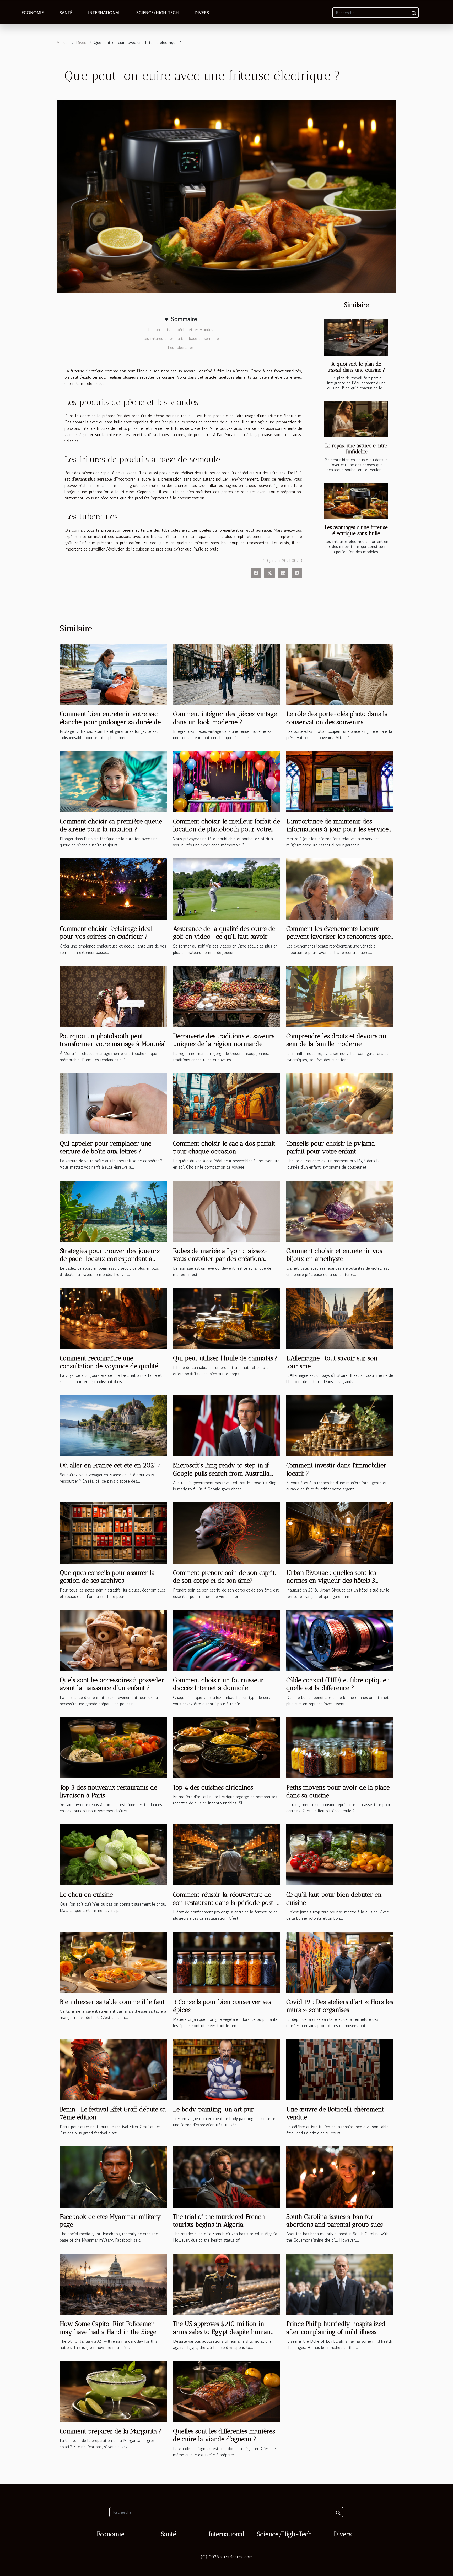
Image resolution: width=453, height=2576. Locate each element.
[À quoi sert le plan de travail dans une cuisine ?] (356, 337)
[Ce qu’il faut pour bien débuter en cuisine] (340, 1854)
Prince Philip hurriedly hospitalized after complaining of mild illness (336, 2328)
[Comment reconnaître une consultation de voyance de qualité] (113, 1318)
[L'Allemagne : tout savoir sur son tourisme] (340, 1318)
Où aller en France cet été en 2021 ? (110, 1465)
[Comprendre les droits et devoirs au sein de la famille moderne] (340, 996)
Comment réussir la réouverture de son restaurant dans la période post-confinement (225, 1902)
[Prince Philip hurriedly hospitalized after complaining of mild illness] (340, 2283)
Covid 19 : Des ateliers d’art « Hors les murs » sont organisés (340, 2006)
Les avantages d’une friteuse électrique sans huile (356, 530)
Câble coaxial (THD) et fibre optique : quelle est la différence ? (338, 1684)
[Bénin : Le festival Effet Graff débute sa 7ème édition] (113, 2069)
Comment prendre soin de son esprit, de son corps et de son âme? (224, 1576)
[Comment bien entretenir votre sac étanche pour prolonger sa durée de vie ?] (113, 674)
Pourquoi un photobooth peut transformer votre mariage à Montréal (113, 1040)
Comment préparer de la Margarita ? (111, 2431)
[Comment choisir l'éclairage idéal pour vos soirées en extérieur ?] (113, 888)
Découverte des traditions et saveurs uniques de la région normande (224, 1040)
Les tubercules (181, 347)
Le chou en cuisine (86, 1894)
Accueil (63, 42)
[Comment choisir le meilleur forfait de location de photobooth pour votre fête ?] (226, 781)
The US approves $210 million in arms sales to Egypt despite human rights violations (222, 2332)
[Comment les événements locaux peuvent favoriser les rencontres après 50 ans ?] (340, 888)
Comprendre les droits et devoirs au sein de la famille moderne (336, 1040)
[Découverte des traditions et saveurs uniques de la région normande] (226, 996)
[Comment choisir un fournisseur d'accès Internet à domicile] (226, 1640)
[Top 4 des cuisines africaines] (226, 1747)
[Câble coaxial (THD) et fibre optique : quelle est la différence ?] (340, 1640)
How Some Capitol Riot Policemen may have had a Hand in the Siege (108, 2328)
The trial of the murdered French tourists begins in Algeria (219, 2220)
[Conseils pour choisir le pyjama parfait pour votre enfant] (340, 1103)
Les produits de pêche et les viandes (181, 329)
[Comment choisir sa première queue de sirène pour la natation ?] (113, 781)
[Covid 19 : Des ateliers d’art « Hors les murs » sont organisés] (340, 1962)
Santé (66, 13)
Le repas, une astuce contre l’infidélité (356, 449)
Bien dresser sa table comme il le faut (112, 2002)
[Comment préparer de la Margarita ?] (113, 2391)
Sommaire (184, 319)
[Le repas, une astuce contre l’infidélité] (356, 419)
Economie (33, 13)
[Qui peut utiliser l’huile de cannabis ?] (226, 1318)
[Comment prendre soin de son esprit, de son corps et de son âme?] (226, 1532)
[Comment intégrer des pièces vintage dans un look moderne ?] (226, 674)
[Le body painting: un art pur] (226, 2069)
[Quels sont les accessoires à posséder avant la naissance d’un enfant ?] (113, 1640)
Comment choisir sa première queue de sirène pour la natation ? (111, 825)
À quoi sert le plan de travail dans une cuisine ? (356, 367)
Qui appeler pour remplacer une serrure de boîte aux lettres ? (106, 1147)
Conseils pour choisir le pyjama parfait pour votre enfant (331, 1147)
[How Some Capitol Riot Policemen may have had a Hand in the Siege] (113, 2283)
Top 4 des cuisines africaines (213, 1787)
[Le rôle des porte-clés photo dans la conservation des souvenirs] (340, 674)
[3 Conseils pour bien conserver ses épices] (226, 1962)
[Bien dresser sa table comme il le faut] (113, 1962)
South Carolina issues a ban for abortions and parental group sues (335, 2220)
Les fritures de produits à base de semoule (181, 338)
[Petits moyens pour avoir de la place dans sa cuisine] (340, 1747)
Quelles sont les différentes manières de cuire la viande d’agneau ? (224, 2435)
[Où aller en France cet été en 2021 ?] (113, 1425)
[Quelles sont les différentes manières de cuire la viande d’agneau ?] (226, 2391)
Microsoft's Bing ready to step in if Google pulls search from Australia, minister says (222, 1473)
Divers (202, 13)
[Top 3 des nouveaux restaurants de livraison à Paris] (113, 1747)
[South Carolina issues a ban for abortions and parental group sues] (340, 2176)
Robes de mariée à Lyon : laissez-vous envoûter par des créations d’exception (221, 1259)
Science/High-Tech (158, 13)
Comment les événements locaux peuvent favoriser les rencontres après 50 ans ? (340, 937)
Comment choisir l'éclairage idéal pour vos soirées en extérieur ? (106, 932)
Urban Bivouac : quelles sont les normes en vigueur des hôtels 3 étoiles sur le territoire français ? (332, 1581)
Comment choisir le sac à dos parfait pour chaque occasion (224, 1147)
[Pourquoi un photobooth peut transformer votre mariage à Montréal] (113, 996)
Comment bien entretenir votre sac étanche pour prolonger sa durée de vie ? (110, 722)
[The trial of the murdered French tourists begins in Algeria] (226, 2176)
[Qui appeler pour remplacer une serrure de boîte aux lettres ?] (113, 1103)
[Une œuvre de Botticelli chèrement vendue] (340, 2069)
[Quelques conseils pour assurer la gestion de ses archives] (113, 1532)
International (104, 13)
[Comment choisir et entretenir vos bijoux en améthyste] (340, 1210)
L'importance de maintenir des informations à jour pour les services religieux (339, 829)
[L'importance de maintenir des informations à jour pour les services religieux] (340, 781)
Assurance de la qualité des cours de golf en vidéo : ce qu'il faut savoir (224, 932)
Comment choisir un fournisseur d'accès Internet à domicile (218, 1684)
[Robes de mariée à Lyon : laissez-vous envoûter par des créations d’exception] (226, 1210)
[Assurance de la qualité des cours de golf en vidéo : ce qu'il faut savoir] (226, 888)
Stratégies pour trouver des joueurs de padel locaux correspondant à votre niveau (110, 1259)
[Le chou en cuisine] (113, 1854)
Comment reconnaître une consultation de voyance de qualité (109, 1362)
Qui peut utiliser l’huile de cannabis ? (225, 1358)
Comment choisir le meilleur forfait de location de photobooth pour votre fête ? (226, 829)
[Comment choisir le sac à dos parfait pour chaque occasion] (226, 1103)
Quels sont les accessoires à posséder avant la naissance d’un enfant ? (112, 1684)
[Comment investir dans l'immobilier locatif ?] (340, 1425)
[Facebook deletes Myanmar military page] (113, 2176)
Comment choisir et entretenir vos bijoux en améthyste (334, 1255)
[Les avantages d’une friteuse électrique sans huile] (356, 501)
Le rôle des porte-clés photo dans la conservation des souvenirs (337, 718)
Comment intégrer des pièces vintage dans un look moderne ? (225, 718)
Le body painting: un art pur (213, 2109)
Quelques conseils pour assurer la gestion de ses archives (107, 1576)
